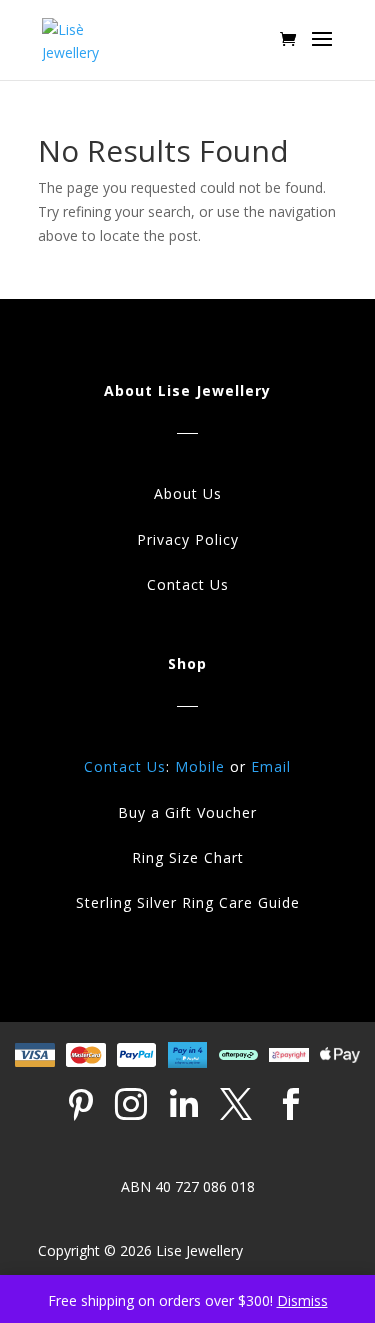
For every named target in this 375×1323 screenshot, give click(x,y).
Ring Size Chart (188, 857)
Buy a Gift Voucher (187, 812)
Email (271, 766)
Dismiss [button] (302, 1300)
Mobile (200, 766)
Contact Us (188, 584)
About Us (188, 493)
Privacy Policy (188, 539)
